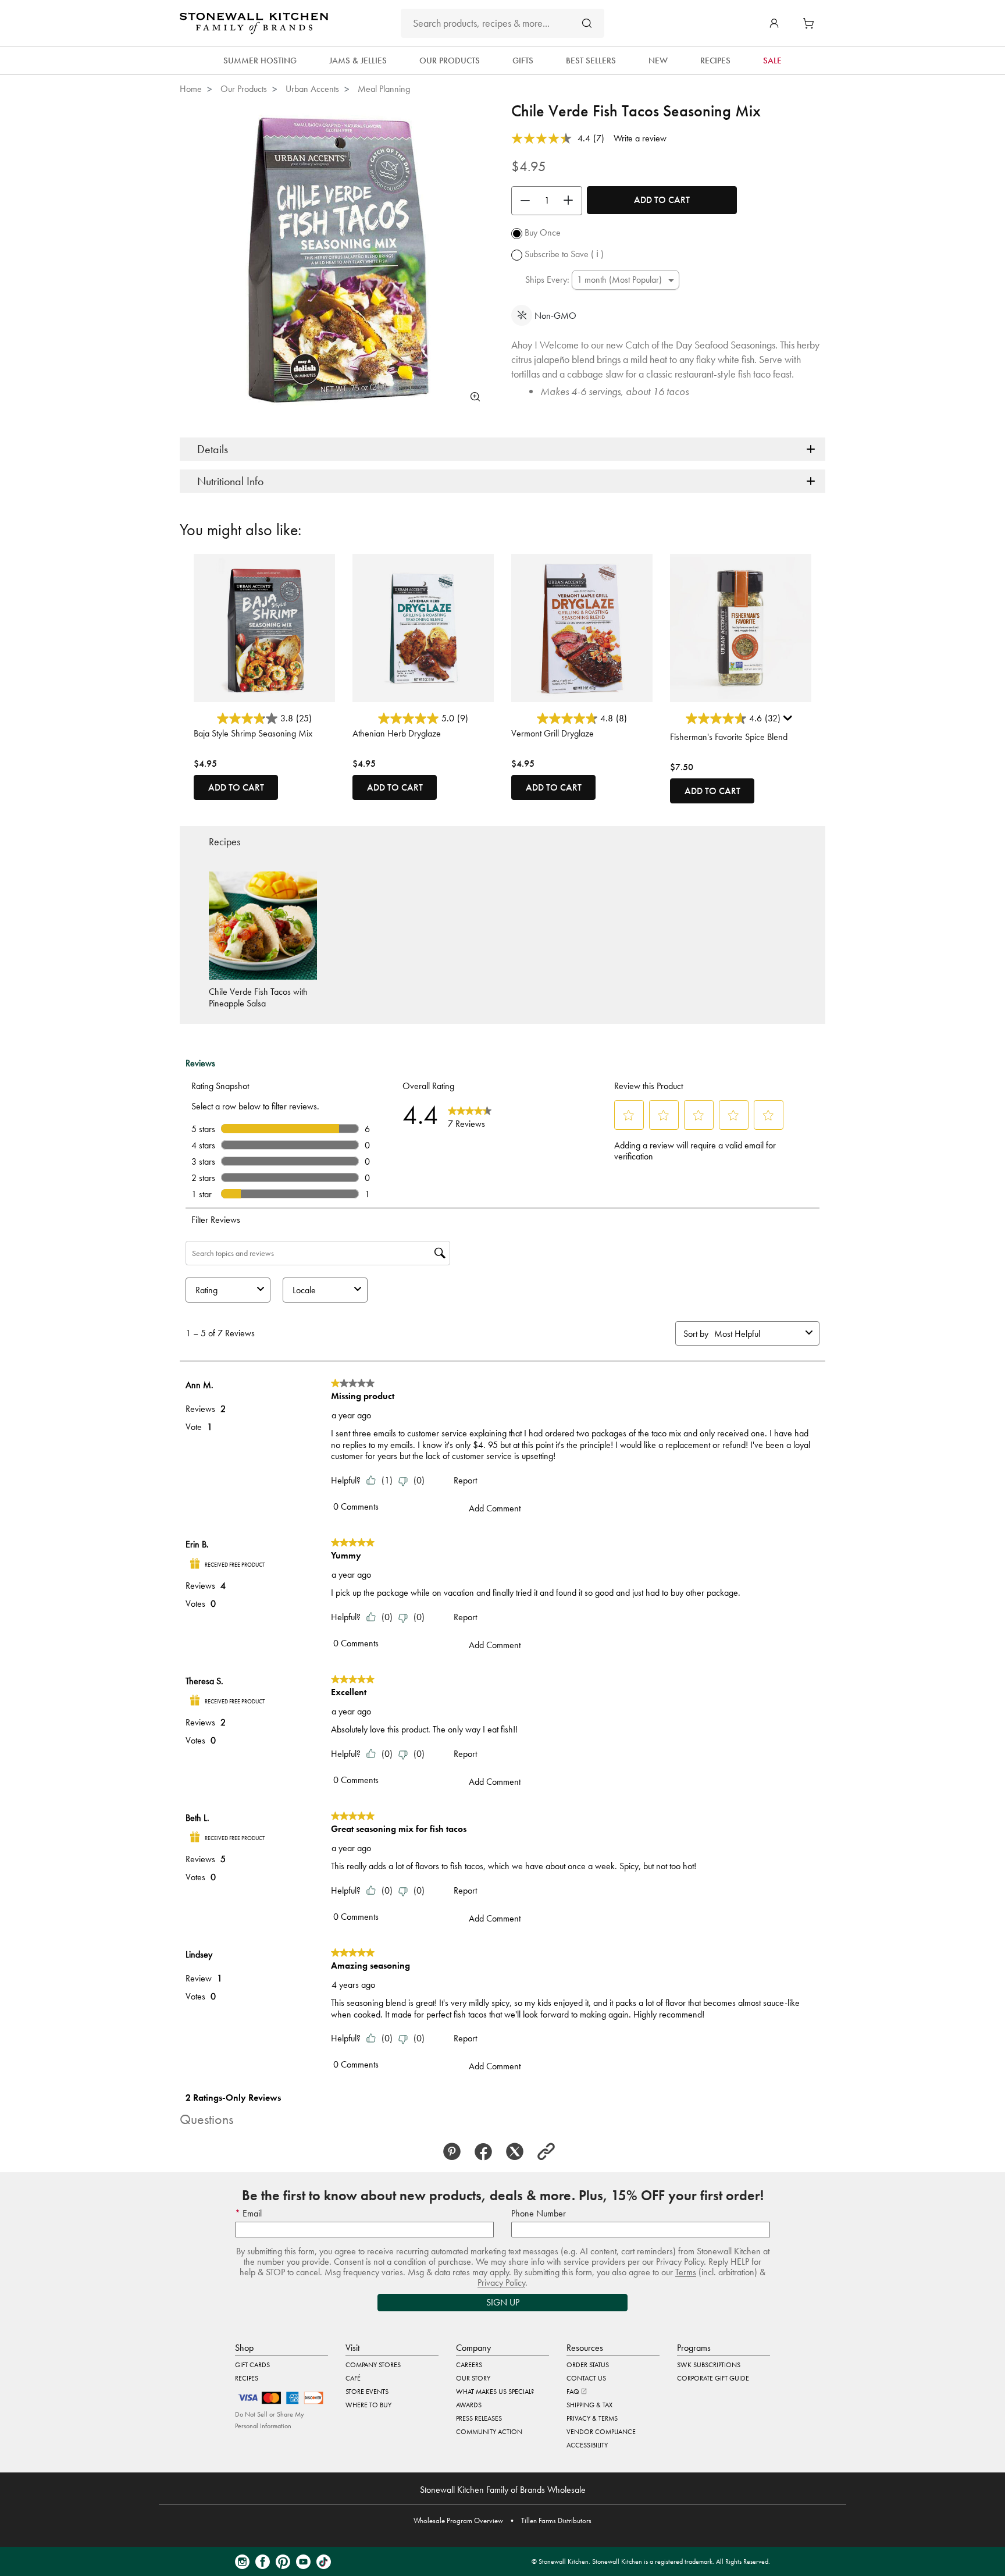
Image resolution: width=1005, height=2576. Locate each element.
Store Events (367, 2392)
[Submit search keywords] (587, 23)
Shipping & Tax (589, 2405)
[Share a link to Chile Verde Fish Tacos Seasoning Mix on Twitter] (518, 2152)
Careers (469, 2365)
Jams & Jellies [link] (358, 61)
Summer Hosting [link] (260, 61)
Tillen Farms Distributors (556, 2520)
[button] (774, 23)
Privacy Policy (501, 2283)
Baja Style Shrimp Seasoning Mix (253, 733)
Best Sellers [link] (591, 61)
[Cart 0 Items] (811, 23)
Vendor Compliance (601, 2432)
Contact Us (586, 2378)
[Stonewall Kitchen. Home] (254, 23)
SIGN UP (503, 2302)
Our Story (473, 2378)
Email (251, 2213)
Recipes (247, 2378)
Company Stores (373, 2365)
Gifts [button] (523, 61)
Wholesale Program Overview (458, 2520)
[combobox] (502, 23)
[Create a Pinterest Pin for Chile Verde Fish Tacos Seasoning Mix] (455, 2152)
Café (353, 2378)
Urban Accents (312, 89)
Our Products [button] (450, 61)
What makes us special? (495, 2392)
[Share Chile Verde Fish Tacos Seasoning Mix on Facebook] (487, 2152)
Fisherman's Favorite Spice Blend (729, 737)
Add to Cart (662, 200)
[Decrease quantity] (522, 201)
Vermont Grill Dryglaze (553, 733)
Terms (686, 2272)
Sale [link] (772, 61)
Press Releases (479, 2418)
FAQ (574, 2392)
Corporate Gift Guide (713, 2378)
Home (191, 89)
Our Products (244, 89)
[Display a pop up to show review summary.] (789, 721)
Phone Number (539, 2213)
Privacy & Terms (592, 2418)
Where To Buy (368, 2405)
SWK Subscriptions (709, 2365)
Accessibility (587, 2445)
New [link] (658, 61)
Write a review (640, 138)
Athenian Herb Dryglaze (397, 733)
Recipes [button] (715, 61)
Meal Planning (384, 89)
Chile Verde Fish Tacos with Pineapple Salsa (258, 997)
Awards (469, 2405)
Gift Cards (252, 2365)
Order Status (588, 2365)
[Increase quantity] (571, 201)
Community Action (489, 2432)
